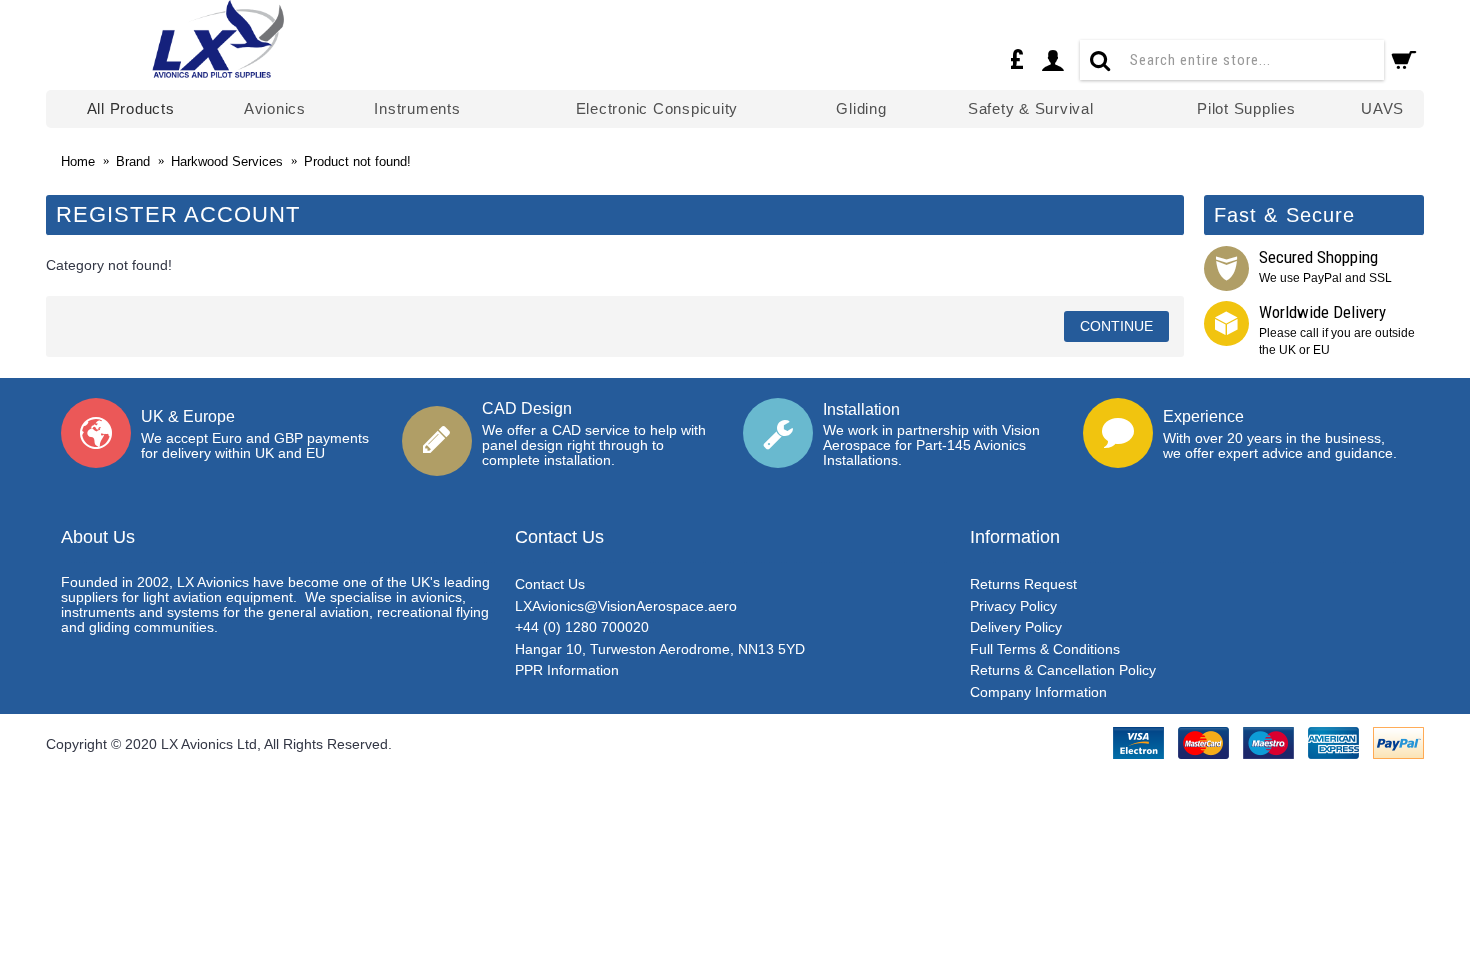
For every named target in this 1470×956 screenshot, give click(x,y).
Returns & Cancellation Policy (1063, 670)
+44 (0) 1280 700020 (582, 627)
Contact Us (550, 584)
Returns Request (1023, 584)
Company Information (1038, 692)
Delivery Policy (1016, 627)
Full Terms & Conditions (1045, 649)
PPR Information (567, 670)
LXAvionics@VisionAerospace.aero (626, 606)
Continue (1116, 326)
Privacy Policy (1013, 606)
